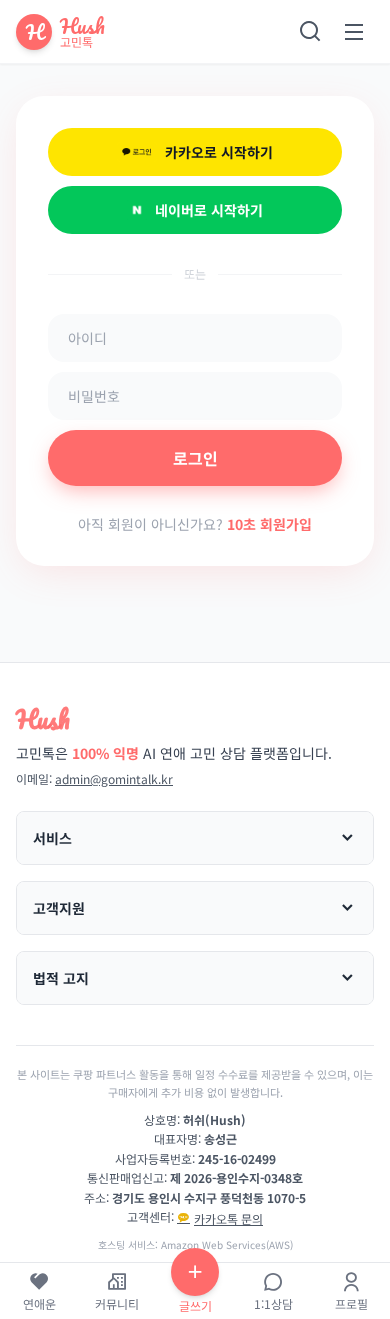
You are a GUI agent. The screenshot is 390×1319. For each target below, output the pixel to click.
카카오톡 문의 (228, 1218)
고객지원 (59, 908)
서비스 (52, 838)
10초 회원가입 (269, 524)
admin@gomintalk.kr (114, 778)
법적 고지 (61, 978)
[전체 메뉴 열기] (354, 32)
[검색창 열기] (310, 32)
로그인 (195, 458)
